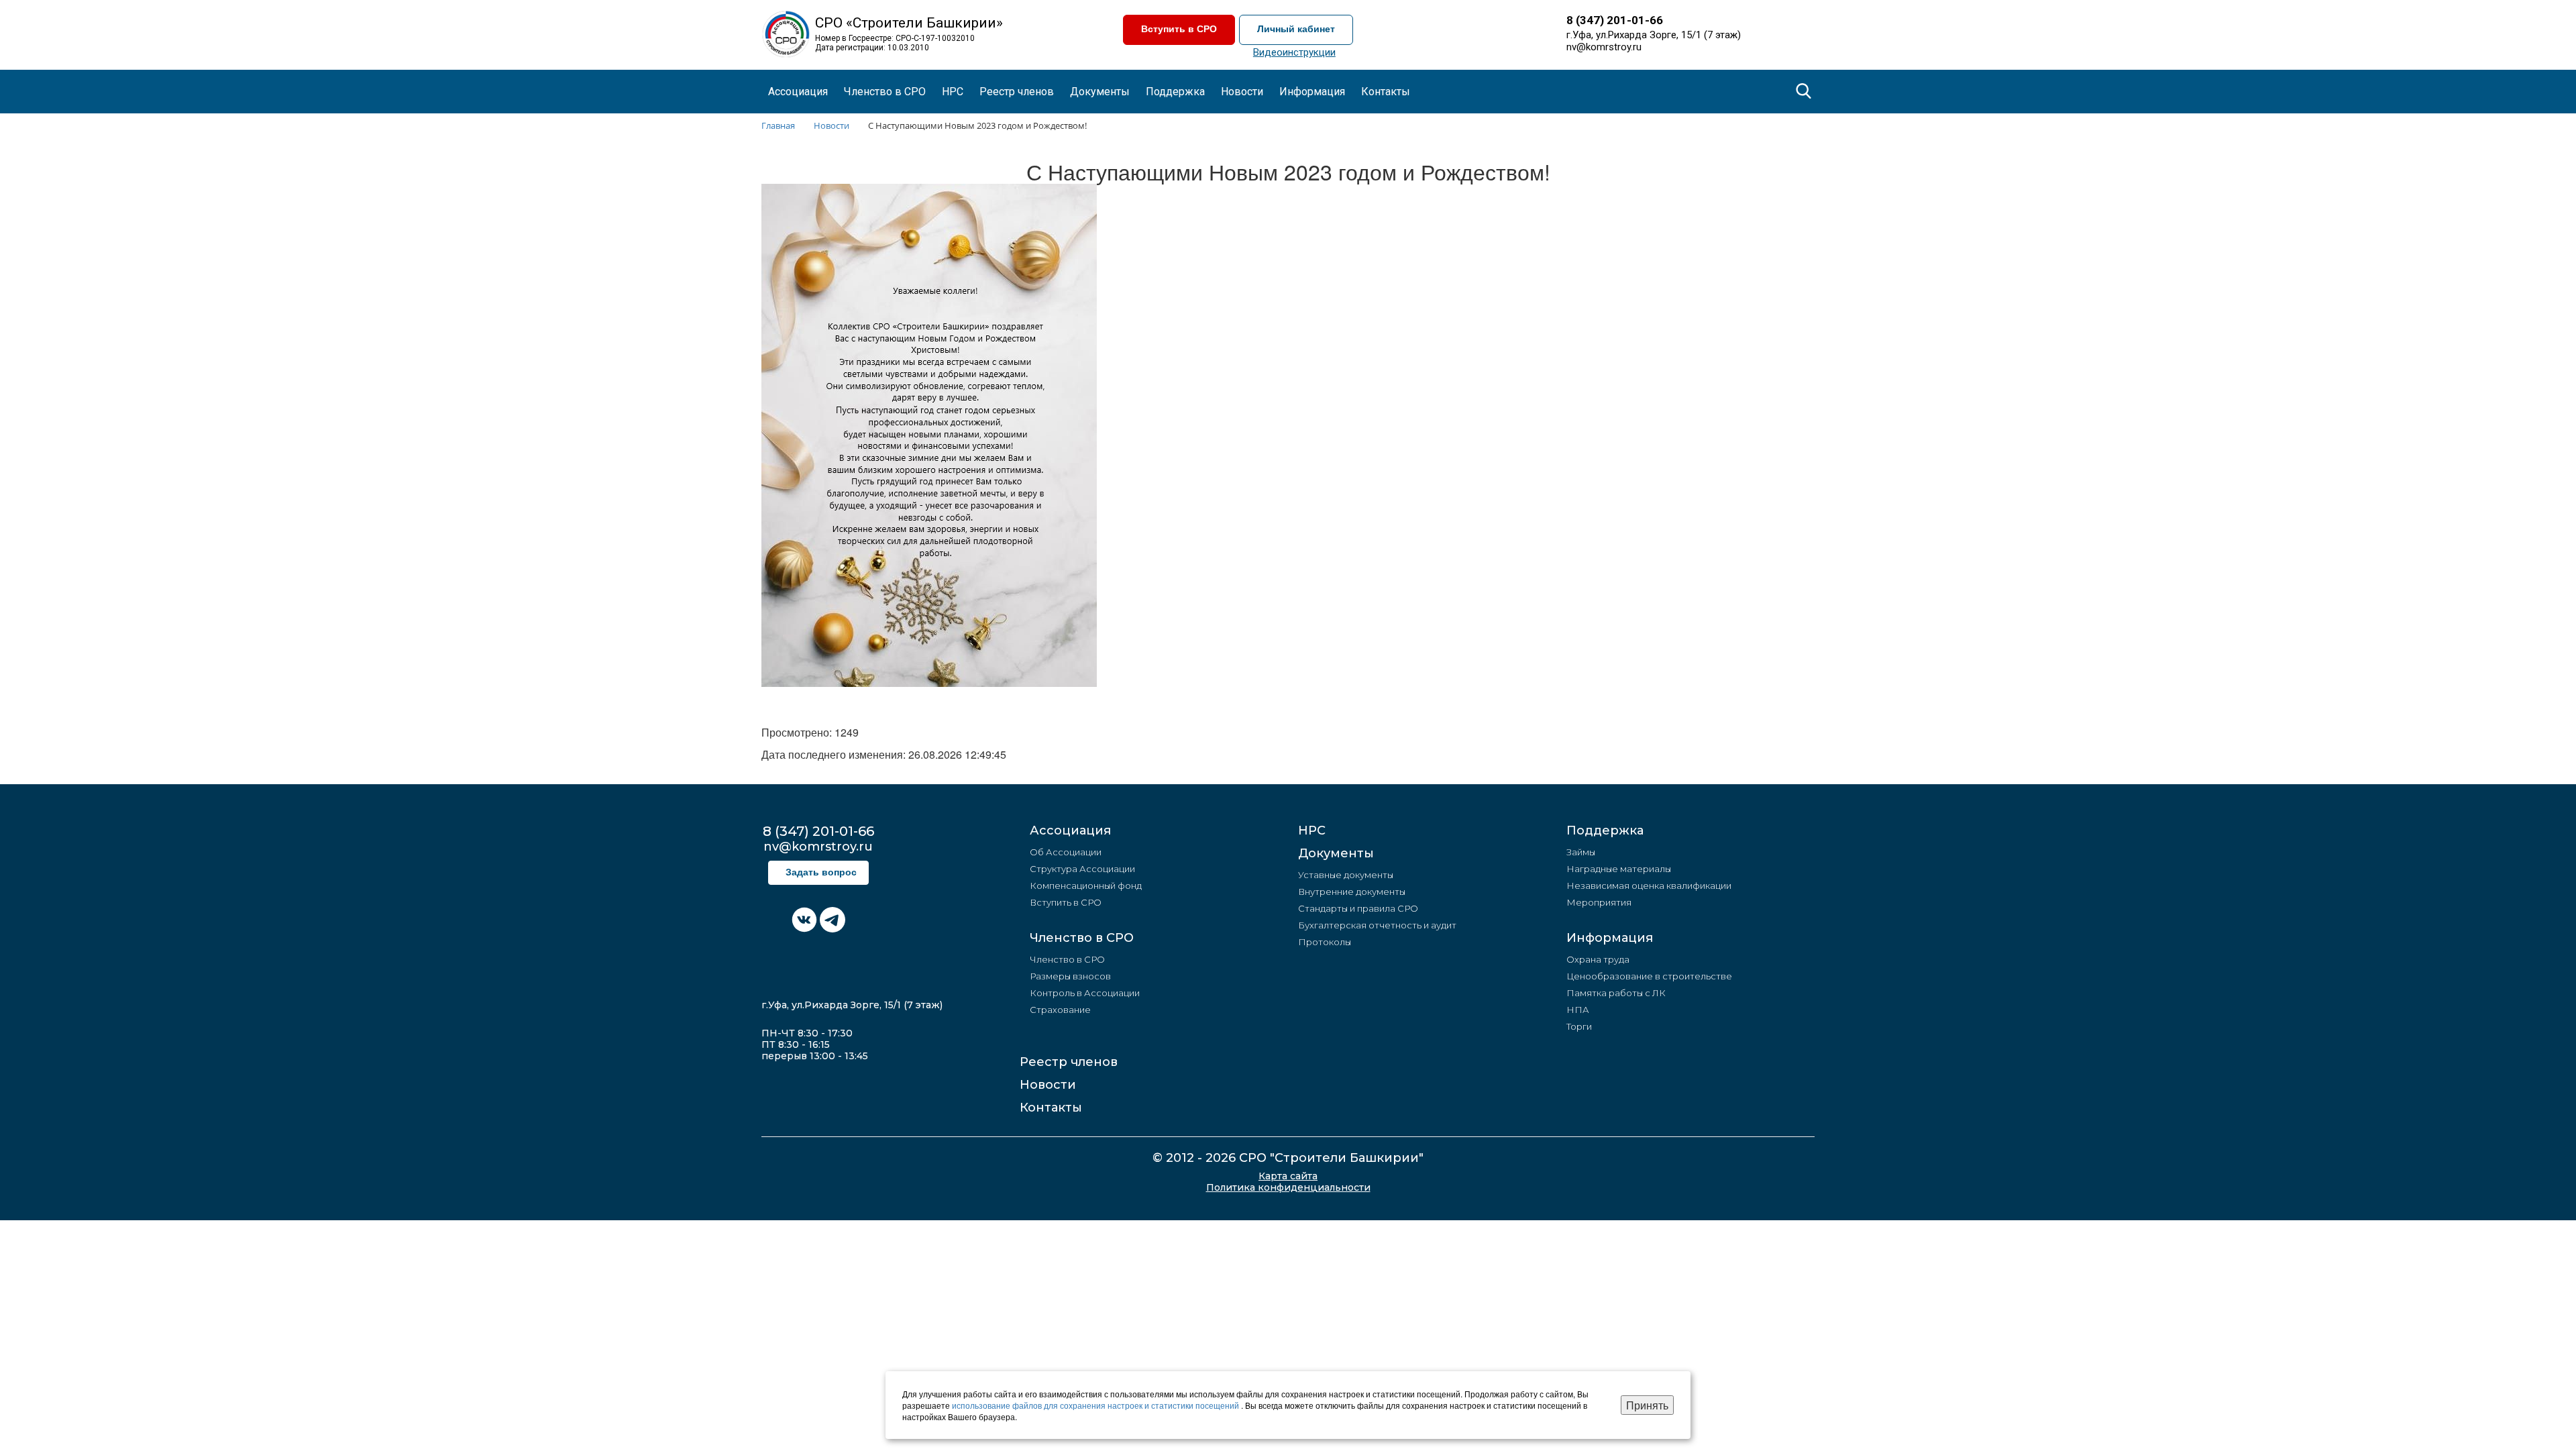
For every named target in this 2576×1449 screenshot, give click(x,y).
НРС (953, 92)
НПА (1578, 1010)
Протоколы (1325, 942)
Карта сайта (1288, 1176)
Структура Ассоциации (1082, 869)
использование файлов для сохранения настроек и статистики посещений (1096, 1405)
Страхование (1060, 1010)
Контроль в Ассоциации (1085, 993)
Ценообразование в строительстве (1649, 976)
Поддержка (1605, 830)
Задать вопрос (821, 872)
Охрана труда (1598, 959)
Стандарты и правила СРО (1358, 908)
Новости (1048, 1085)
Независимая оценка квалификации (1649, 885)
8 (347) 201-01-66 (1615, 20)
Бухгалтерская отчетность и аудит (1377, 925)
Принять (1647, 1405)
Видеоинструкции (1294, 52)
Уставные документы (1346, 875)
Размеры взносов (1070, 976)
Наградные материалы (1619, 869)
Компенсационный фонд (1086, 885)
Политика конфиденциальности (1288, 1188)
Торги (1579, 1026)
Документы (1336, 853)
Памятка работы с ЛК (1616, 993)
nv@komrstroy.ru (1604, 47)
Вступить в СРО (1179, 29)
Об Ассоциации (1066, 852)
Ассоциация (1070, 830)
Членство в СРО (1082, 938)
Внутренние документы (1352, 892)
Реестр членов (1017, 92)
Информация (1610, 938)
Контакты (1386, 92)
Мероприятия (1599, 902)
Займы (1581, 852)
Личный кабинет (1296, 29)
